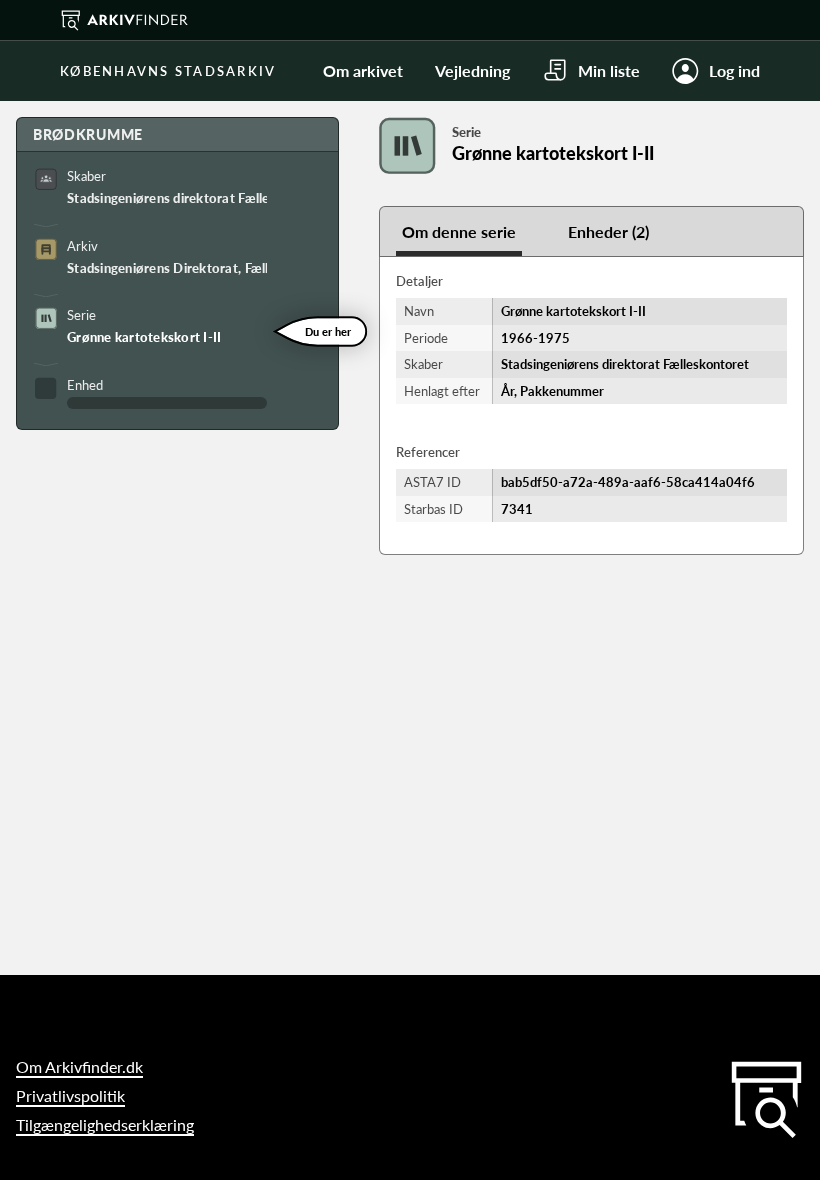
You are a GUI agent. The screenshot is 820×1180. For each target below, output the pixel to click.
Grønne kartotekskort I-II (144, 337)
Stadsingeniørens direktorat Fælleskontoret (167, 198)
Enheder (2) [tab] (608, 231)
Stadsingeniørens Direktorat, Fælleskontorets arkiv (167, 268)
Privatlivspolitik (70, 1095)
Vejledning (472, 70)
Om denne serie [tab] (459, 231)
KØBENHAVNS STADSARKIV (168, 71)
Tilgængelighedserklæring (105, 1124)
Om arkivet (363, 70)
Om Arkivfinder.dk (79, 1066)
